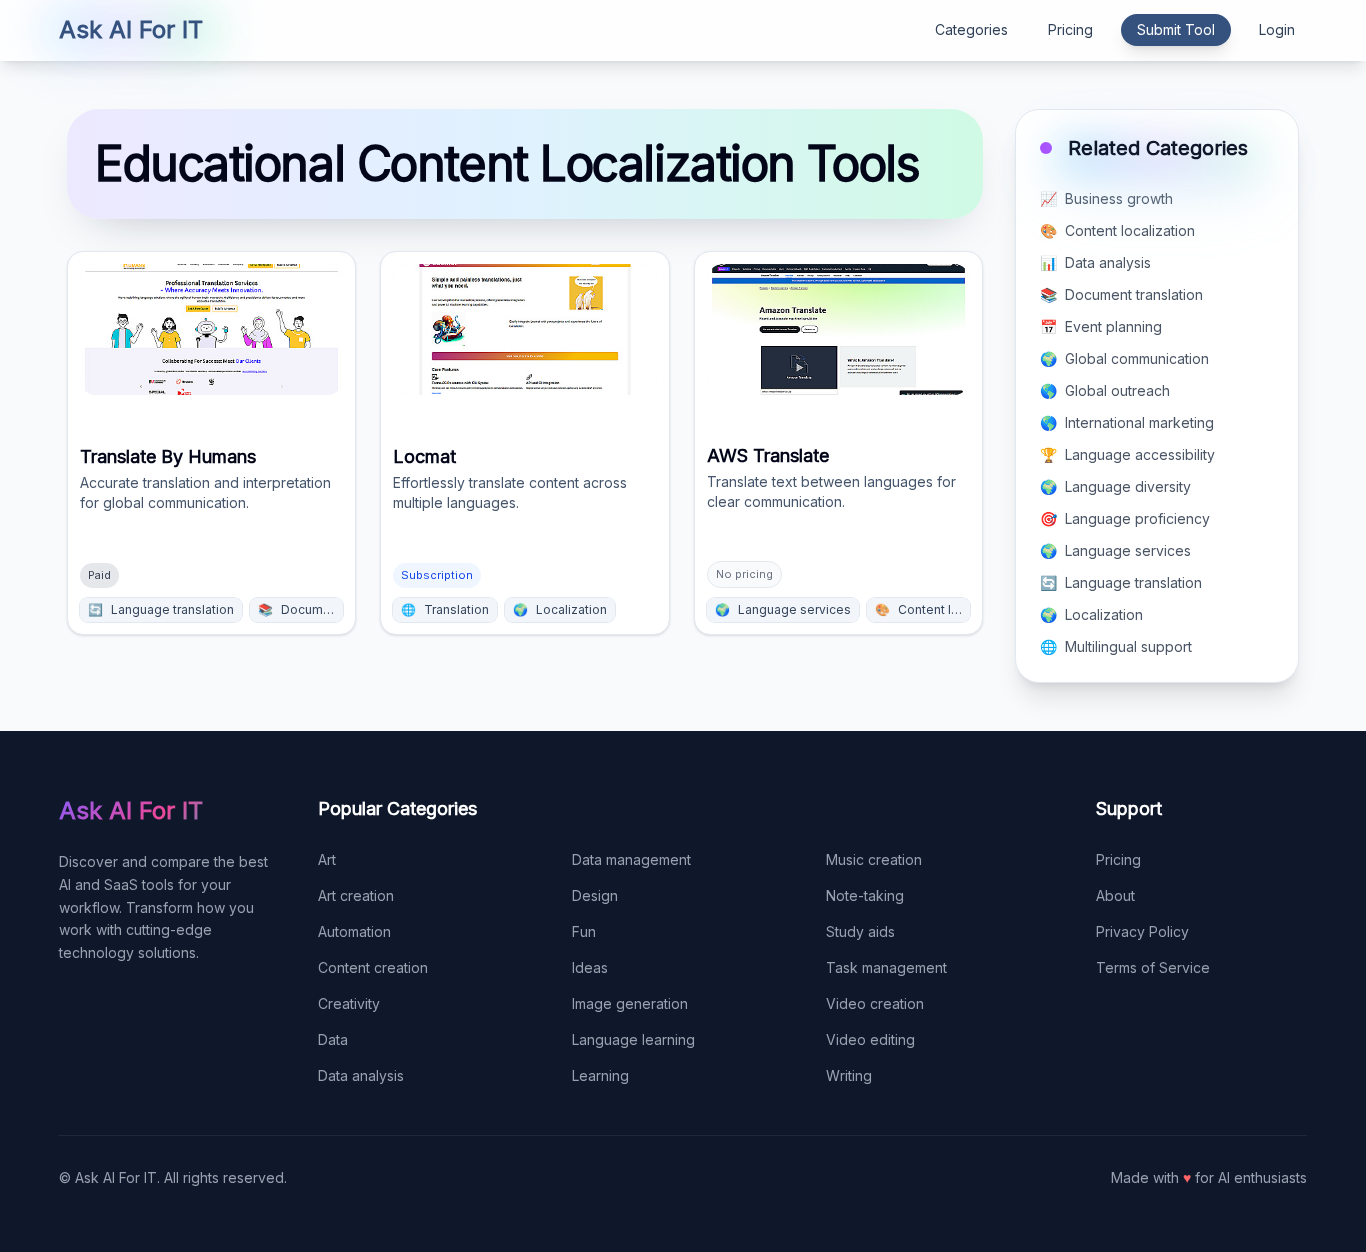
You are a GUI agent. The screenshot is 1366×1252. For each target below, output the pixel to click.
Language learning (633, 1039)
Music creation (874, 859)
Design (595, 895)
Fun (584, 931)
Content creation (373, 967)
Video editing (870, 1039)
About (1115, 895)
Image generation (630, 1003)
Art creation (356, 895)
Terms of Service (1153, 967)
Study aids (860, 931)
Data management (631, 859)
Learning (600, 1075)
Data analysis (361, 1075)
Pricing (1070, 29)
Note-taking (865, 895)
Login (1277, 29)
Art (327, 859)
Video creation (875, 1003)
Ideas (590, 967)
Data (333, 1039)
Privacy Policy (1142, 931)
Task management (886, 967)
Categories (971, 29)
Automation (354, 931)
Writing (849, 1075)
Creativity (349, 1003)
